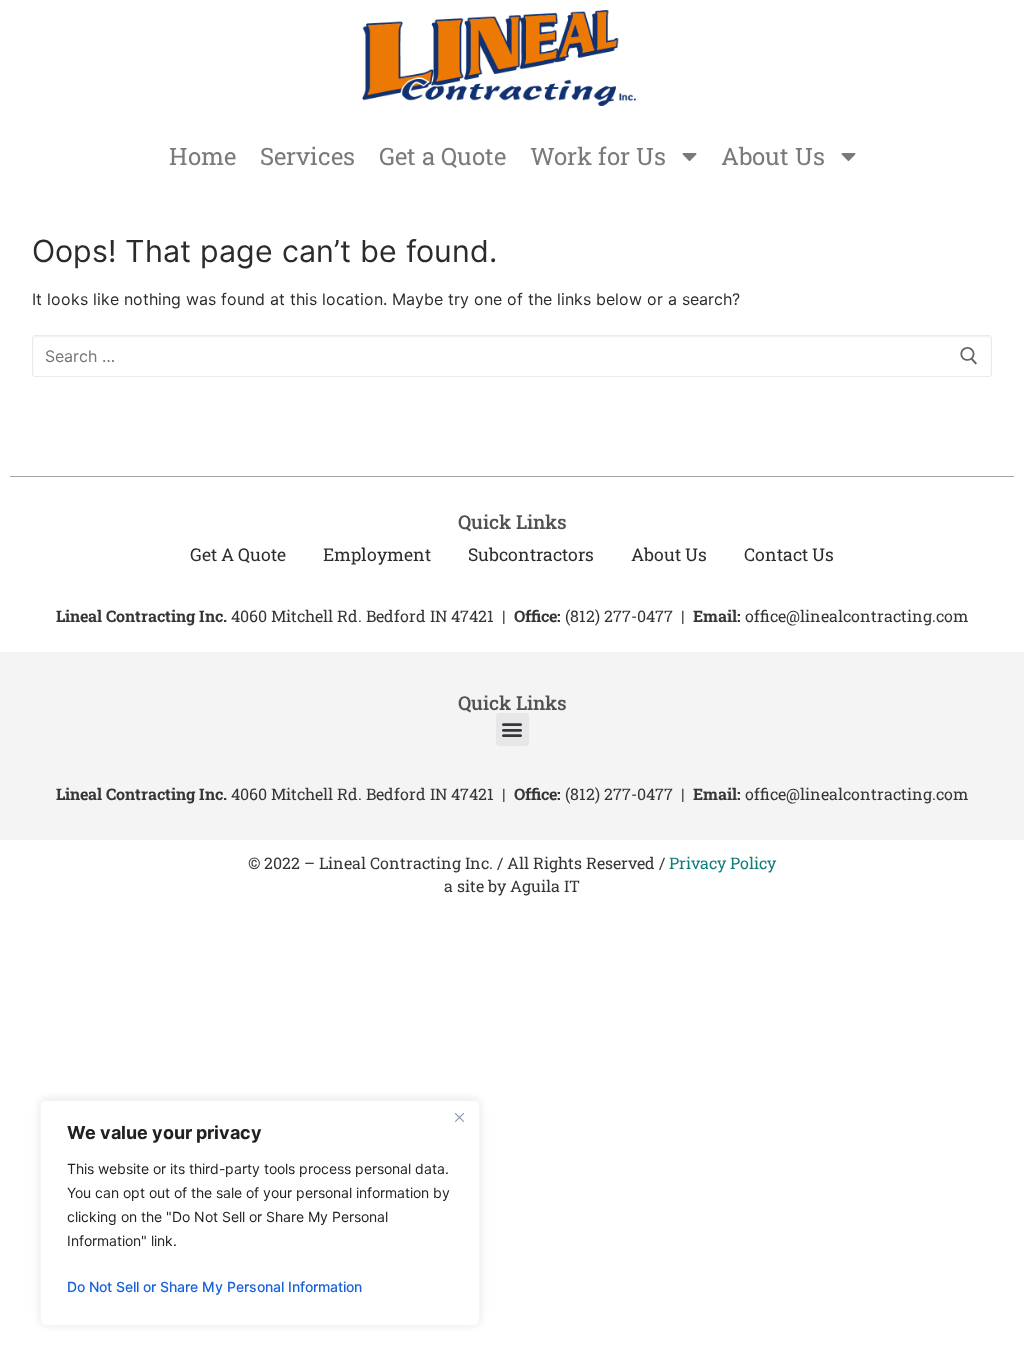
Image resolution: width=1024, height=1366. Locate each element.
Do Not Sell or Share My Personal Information (214, 1286)
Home (202, 156)
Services (307, 156)
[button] (512, 729)
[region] (260, 1213)
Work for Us (598, 156)
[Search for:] (512, 356)
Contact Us (789, 554)
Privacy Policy (722, 862)
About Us (773, 156)
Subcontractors (531, 554)
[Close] (459, 1117)
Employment (377, 554)
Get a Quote (442, 156)
